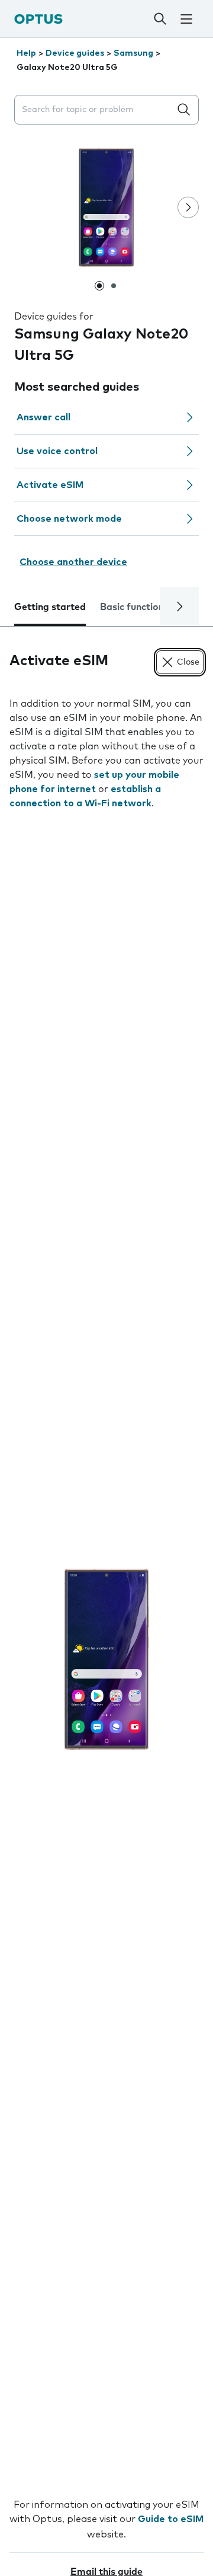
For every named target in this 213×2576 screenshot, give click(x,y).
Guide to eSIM (171, 2519)
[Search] (160, 19)
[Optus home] (38, 19)
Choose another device (73, 562)
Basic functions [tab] (134, 607)
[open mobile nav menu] (186, 19)
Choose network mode (69, 519)
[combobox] (95, 110)
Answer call (43, 417)
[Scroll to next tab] (179, 607)
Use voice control (57, 451)
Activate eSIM (50, 485)
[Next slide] (188, 208)
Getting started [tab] (50, 607)
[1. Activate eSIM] (106, 1659)
